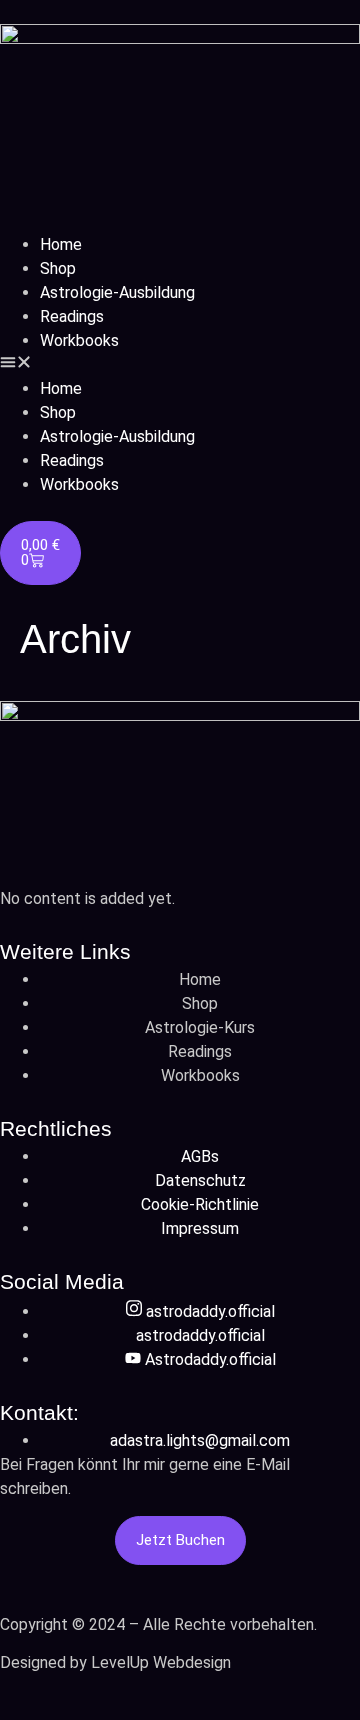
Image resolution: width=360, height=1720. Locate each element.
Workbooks (79, 340)
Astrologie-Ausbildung (117, 292)
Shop (58, 268)
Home (61, 244)
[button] (180, 365)
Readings (72, 316)
